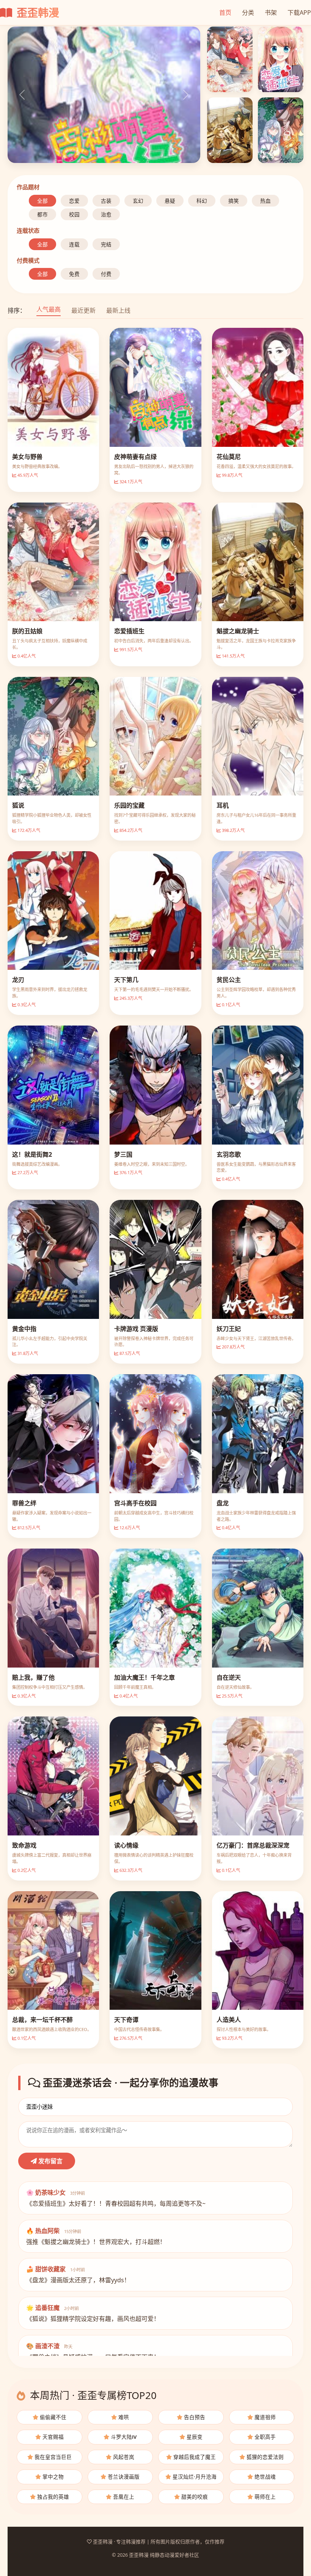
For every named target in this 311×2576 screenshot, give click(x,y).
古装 (106, 201)
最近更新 (83, 310)
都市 (42, 214)
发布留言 (50, 2161)
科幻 (202, 201)
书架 (271, 13)
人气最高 (49, 309)
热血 (265, 201)
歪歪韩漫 (37, 13)
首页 (225, 13)
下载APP (299, 13)
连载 (74, 244)
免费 (74, 274)
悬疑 (170, 201)
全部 (42, 201)
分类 (248, 13)
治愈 (106, 214)
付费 (106, 274)
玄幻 (138, 201)
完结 (106, 244)
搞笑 (234, 201)
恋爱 (74, 201)
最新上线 (118, 310)
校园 (74, 214)
